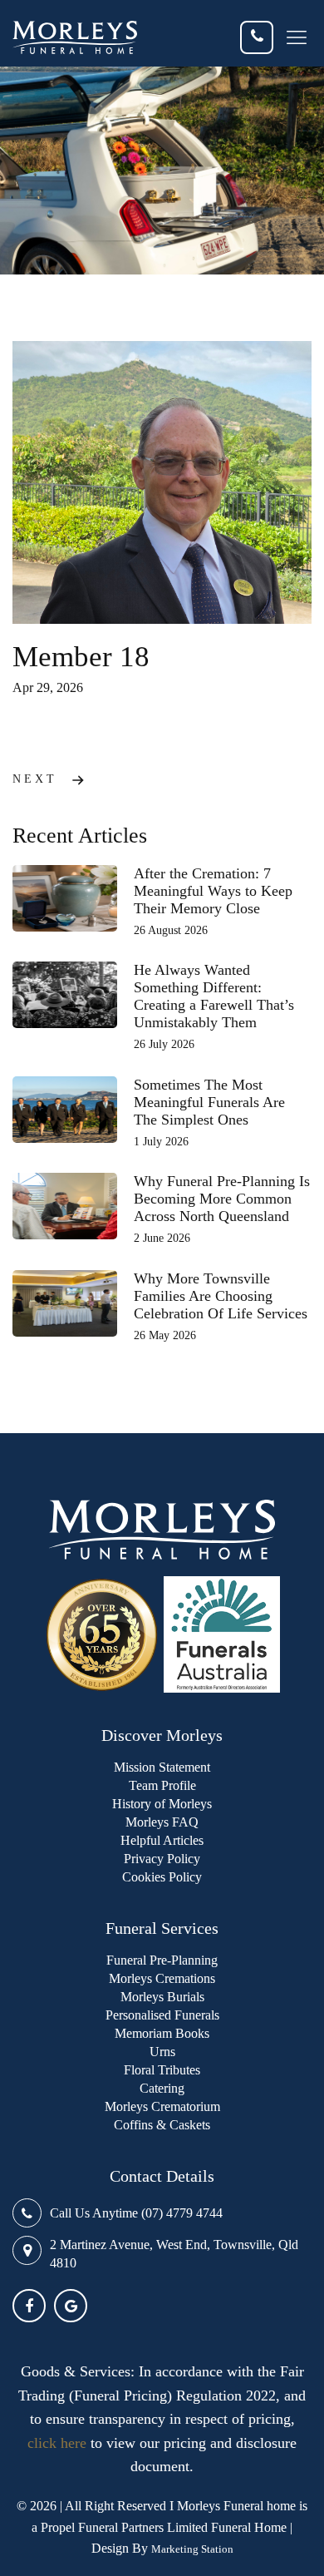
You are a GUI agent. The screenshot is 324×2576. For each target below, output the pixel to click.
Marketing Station (192, 2549)
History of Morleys (162, 1804)
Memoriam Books (162, 2033)
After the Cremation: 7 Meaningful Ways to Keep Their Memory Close (213, 891)
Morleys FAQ (162, 1822)
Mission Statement (162, 1767)
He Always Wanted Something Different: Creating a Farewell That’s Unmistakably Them (214, 996)
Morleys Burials (162, 1997)
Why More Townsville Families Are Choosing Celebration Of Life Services (221, 1296)
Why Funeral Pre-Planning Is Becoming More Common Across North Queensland (222, 1199)
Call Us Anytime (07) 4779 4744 (136, 2213)
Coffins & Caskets (162, 2125)
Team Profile (162, 1785)
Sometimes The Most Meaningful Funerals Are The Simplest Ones (209, 1102)
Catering (162, 2088)
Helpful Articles (162, 1840)
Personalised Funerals (162, 2015)
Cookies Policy (162, 1877)
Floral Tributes (162, 2070)
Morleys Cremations (162, 1978)
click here (57, 2443)
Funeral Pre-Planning (162, 1960)
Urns (162, 2052)
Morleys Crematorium (162, 2106)
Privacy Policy (162, 1859)
